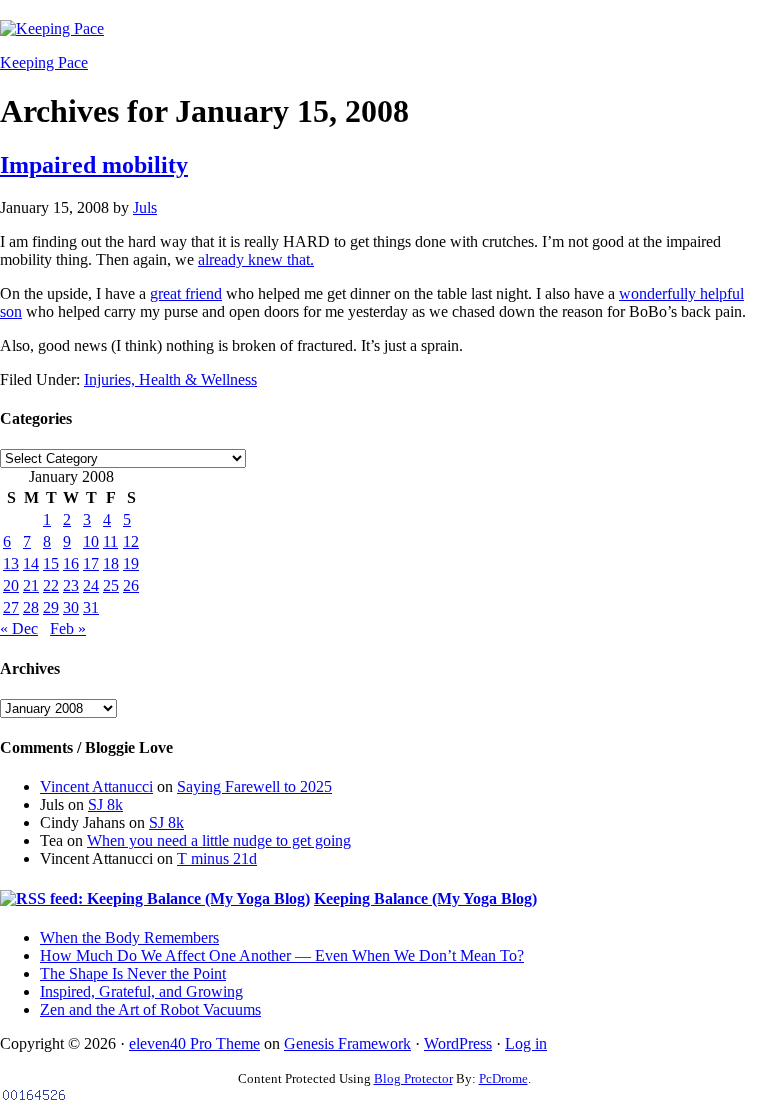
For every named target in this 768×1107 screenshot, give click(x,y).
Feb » (68, 628)
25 (111, 585)
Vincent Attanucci (96, 786)
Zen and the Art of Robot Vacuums (150, 1009)
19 (131, 563)
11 (110, 541)
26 (131, 585)
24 (91, 585)
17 (91, 563)
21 (31, 585)
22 (51, 585)
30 (71, 607)
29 (51, 607)
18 (111, 563)
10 (91, 541)
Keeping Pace (44, 62)
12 (131, 541)
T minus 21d (217, 858)
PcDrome (503, 1078)
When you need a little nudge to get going (219, 840)
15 (51, 563)
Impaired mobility (94, 165)
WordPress (458, 1043)
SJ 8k (105, 804)
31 (91, 607)
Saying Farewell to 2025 (254, 786)
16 (71, 563)
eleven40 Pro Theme (194, 1043)
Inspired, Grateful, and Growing (141, 991)
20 (11, 585)
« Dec (19, 628)
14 (31, 563)
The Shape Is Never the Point (133, 973)
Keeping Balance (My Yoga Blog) (425, 898)
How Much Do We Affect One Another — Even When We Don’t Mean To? (282, 955)
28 (31, 607)
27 (11, 607)
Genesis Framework (347, 1043)
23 (71, 585)
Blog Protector (413, 1078)
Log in (526, 1043)
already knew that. (256, 259)
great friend (186, 293)
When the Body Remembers (129, 937)
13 (11, 563)
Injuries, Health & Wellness (170, 379)
